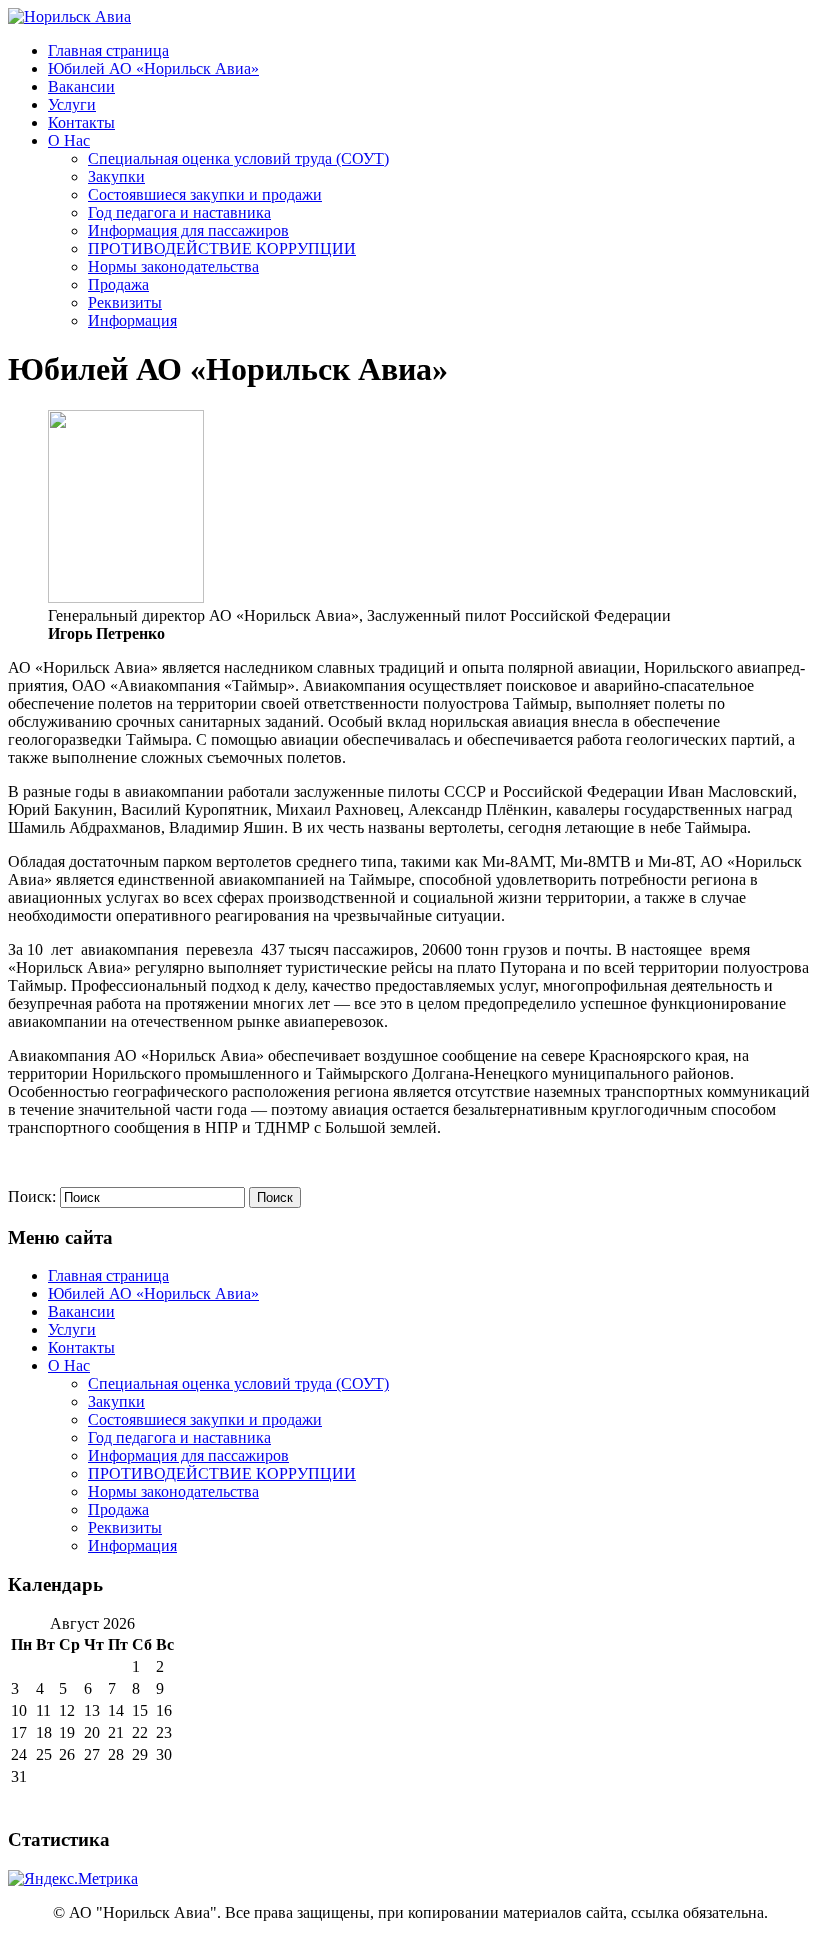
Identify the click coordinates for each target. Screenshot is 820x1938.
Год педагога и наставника (179, 212)
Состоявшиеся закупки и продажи (205, 194)
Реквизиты (125, 302)
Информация (132, 320)
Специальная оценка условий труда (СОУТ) (238, 158)
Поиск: (32, 1196)
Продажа (118, 284)
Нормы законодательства (173, 266)
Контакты (81, 122)
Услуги (72, 104)
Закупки (116, 176)
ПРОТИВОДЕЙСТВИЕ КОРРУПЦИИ (222, 248)
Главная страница (108, 50)
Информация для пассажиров (188, 230)
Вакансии (81, 86)
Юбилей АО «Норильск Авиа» (153, 68)
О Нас (69, 140)
